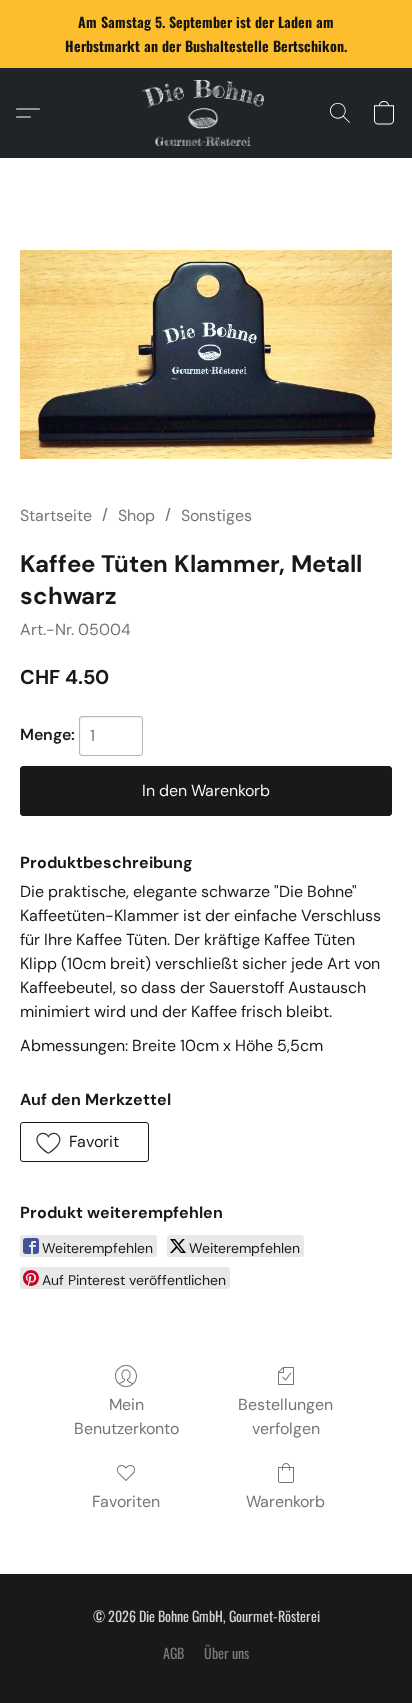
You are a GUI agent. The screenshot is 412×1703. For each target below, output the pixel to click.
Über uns (226, 1653)
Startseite (56, 515)
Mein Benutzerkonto (126, 1416)
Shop (136, 515)
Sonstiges (216, 515)
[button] (206, 113)
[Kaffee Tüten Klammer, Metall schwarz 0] (206, 354)
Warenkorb (285, 1501)
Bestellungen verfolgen (285, 1416)
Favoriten (126, 1501)
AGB (173, 1653)
